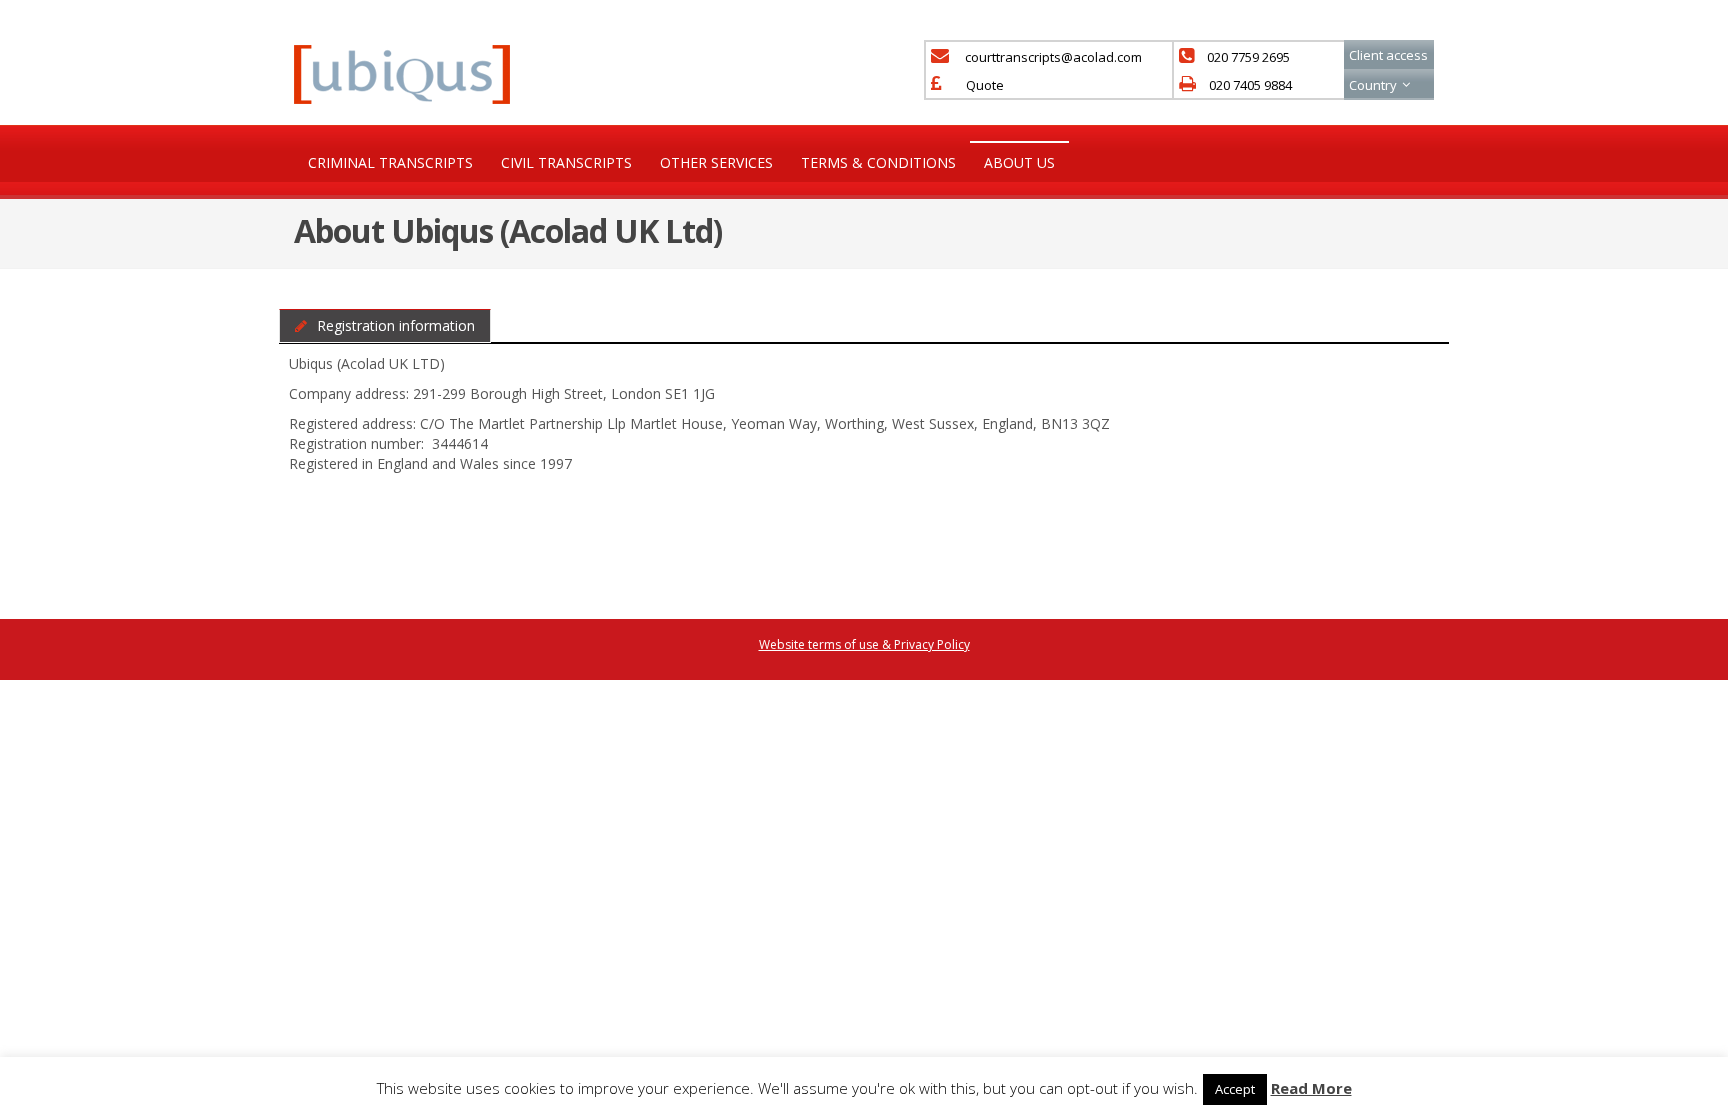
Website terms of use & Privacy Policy (864, 644)
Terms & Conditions (878, 162)
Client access (1388, 55)
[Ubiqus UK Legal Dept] (402, 72)
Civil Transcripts (566, 162)
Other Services (716, 162)
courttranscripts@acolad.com (1053, 57)
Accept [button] (1235, 1089)
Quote (985, 85)
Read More (1311, 1088)
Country (1373, 85)
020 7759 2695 (1248, 57)
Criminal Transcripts (390, 162)
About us (1019, 162)
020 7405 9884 (1250, 85)
